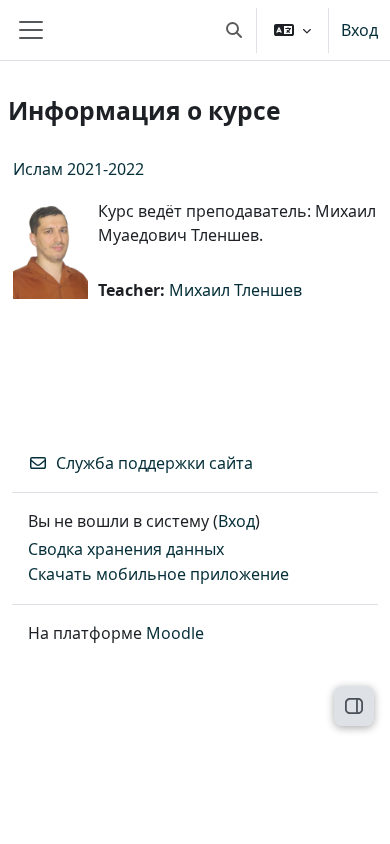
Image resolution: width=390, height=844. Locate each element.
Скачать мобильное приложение (158, 574)
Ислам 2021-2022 (78, 169)
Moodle (175, 633)
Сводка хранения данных (126, 549)
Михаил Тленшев (235, 290)
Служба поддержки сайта (154, 463)
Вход (359, 30)
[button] (234, 30)
